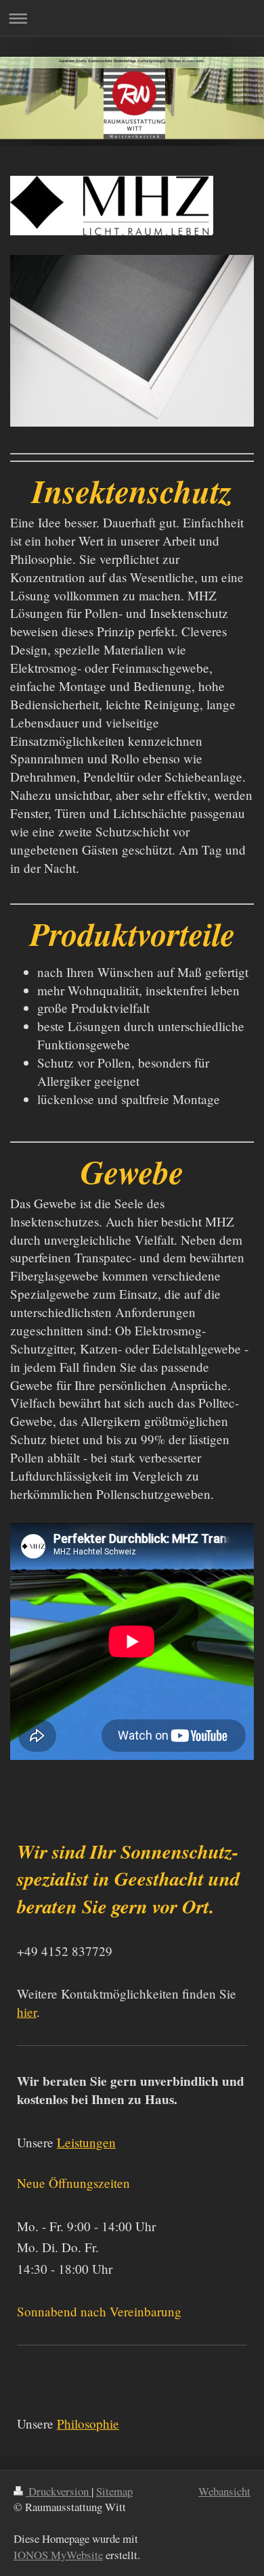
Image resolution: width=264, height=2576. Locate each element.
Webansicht (224, 2491)
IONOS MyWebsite (58, 2555)
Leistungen (86, 2142)
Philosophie (88, 2424)
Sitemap (114, 2491)
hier (27, 2012)
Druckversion (59, 2491)
